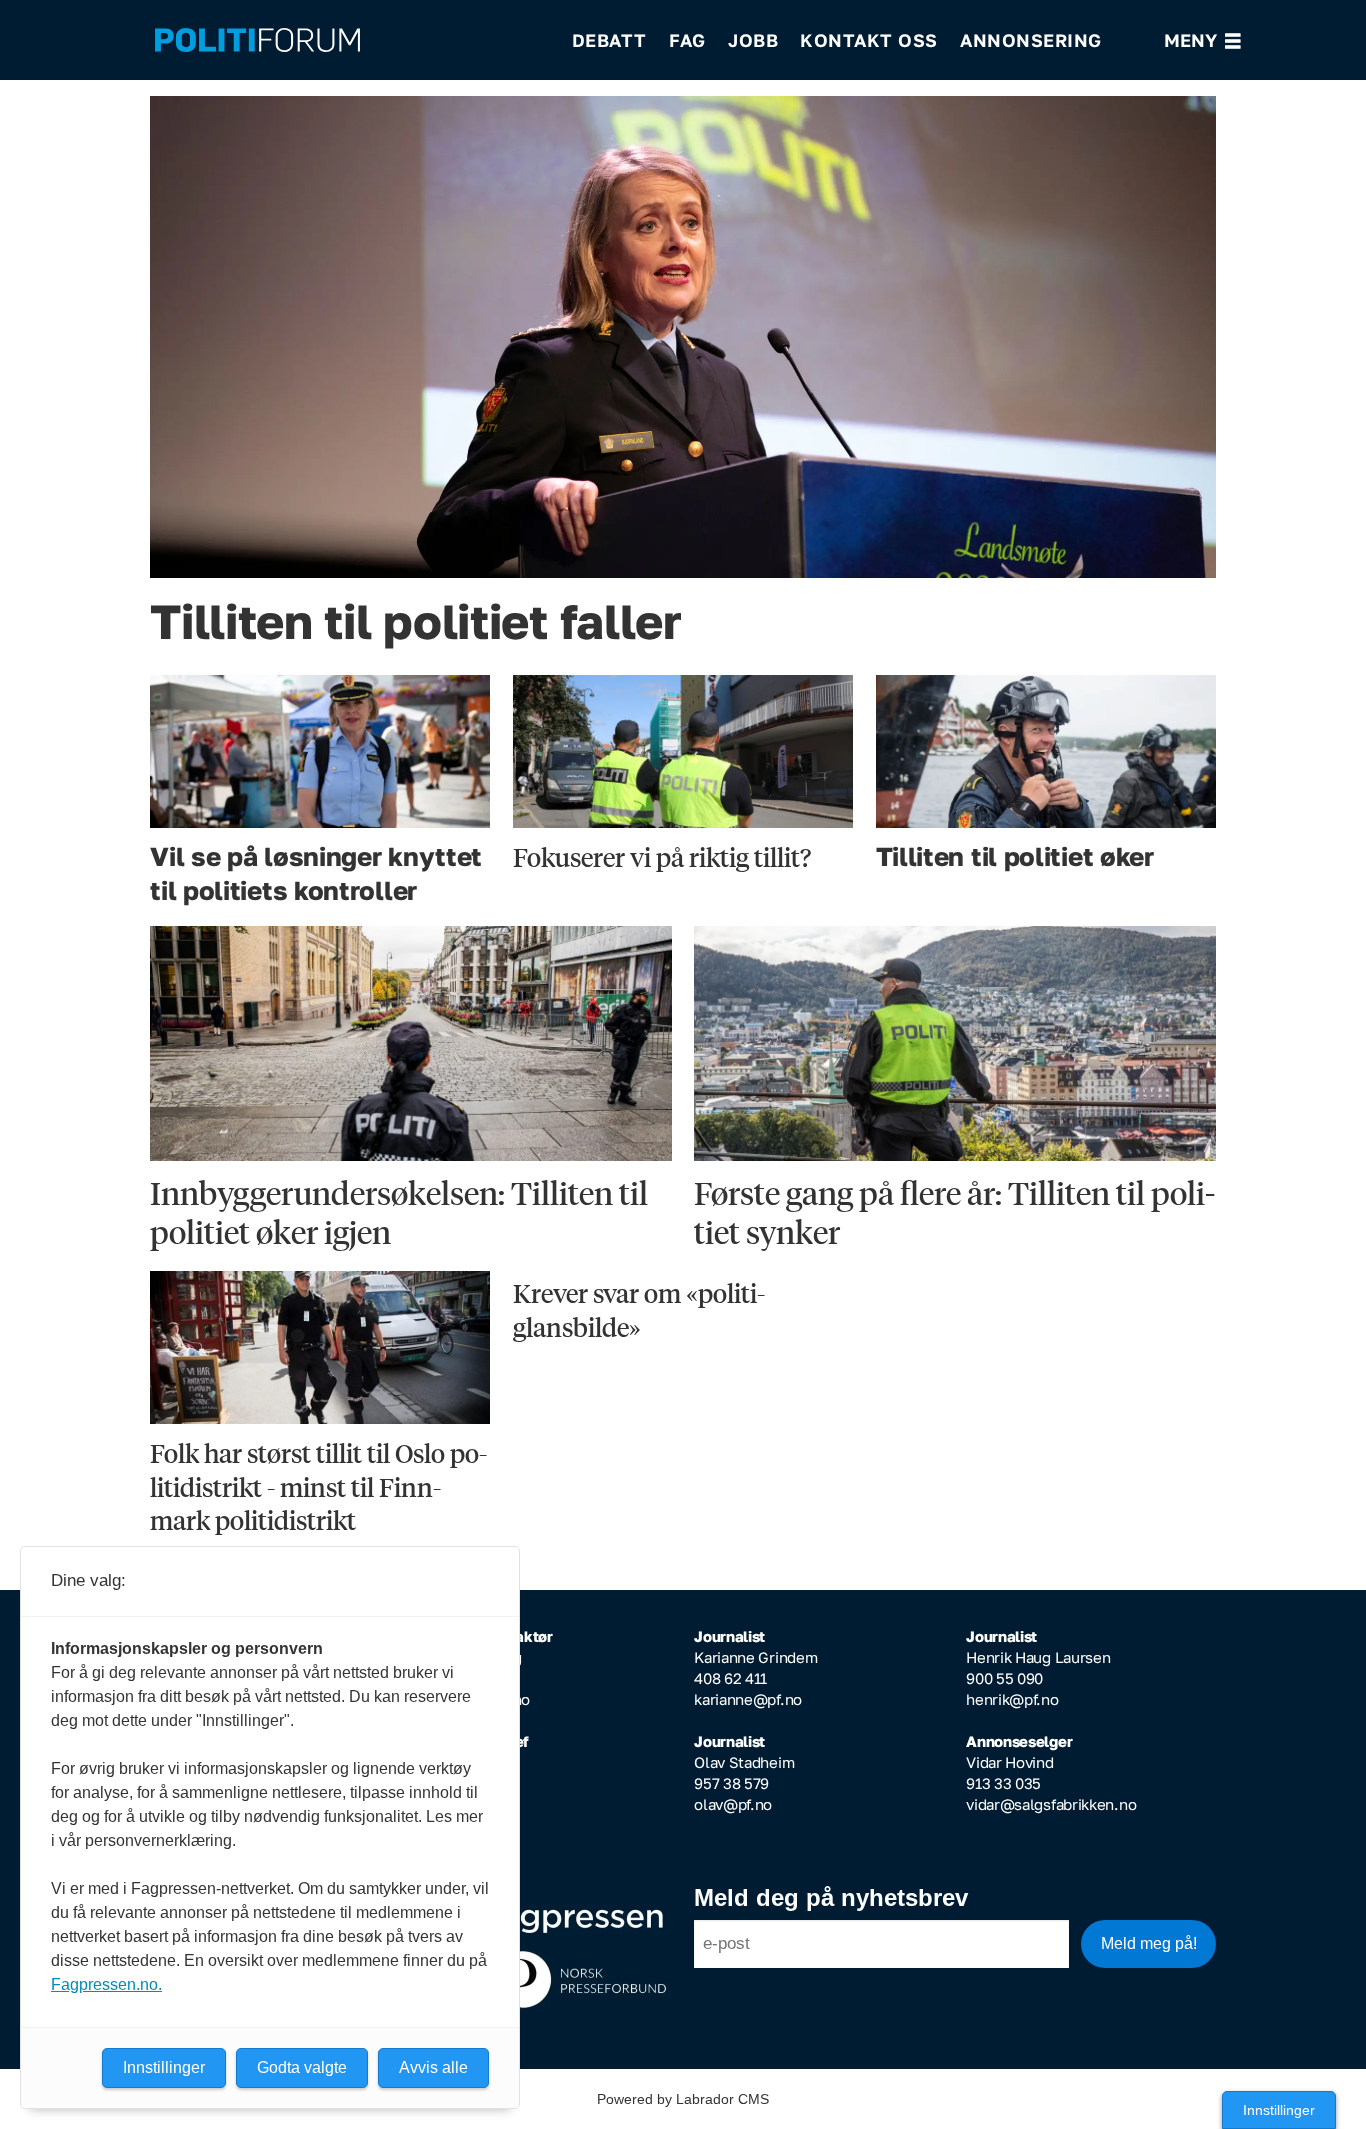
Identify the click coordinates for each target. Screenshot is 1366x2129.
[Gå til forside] (350, 40)
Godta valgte (302, 2067)
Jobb (753, 40)
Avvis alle (433, 2067)
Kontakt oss (869, 40)
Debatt (609, 40)
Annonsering (1031, 40)
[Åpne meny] (1202, 40)
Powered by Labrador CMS (683, 2099)
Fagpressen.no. (106, 1984)
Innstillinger (1279, 2110)
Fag (687, 40)
